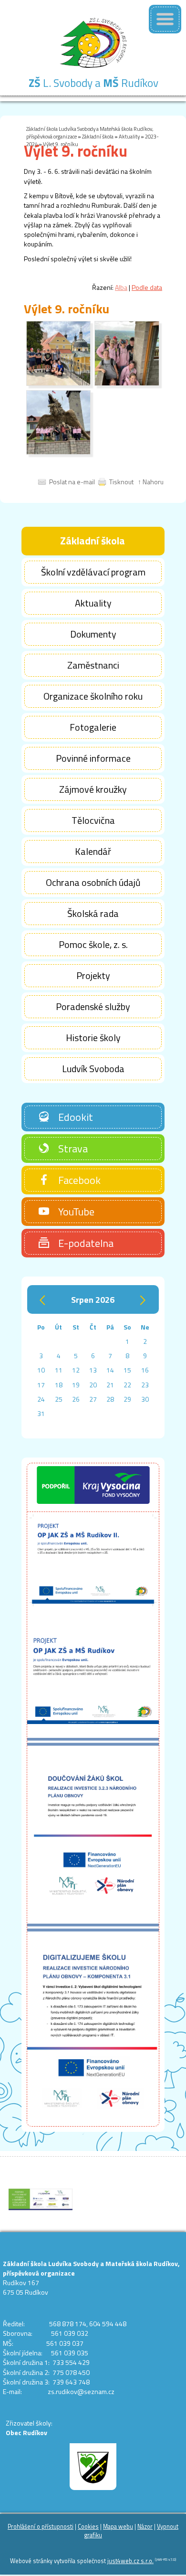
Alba (121, 287)
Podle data (147, 287)
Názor (145, 2527)
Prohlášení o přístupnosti (41, 2527)
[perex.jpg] (58, 383)
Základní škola (98, 136)
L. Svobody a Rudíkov (93, 83)
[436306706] (58, 452)
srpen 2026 (93, 1299)
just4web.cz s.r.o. (130, 2561)
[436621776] (127, 383)
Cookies (88, 2527)
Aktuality (129, 136)
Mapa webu (118, 2527)
